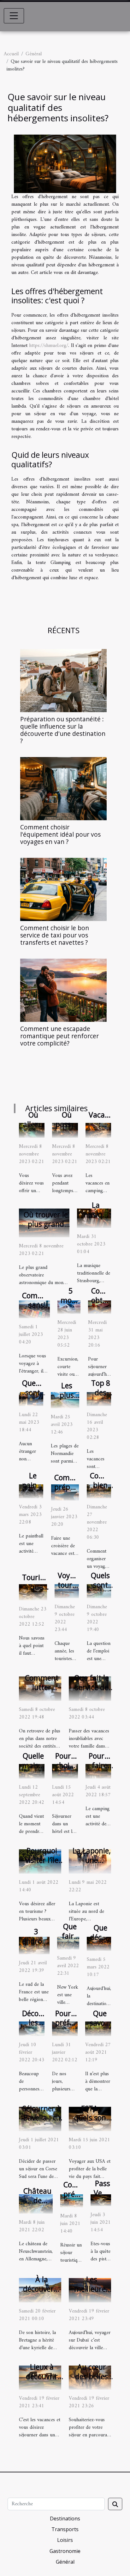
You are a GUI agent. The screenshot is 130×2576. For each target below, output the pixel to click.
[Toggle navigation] (14, 16)
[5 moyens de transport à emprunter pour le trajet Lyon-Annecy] (69, 1307)
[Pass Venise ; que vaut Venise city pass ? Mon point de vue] (101, 2200)
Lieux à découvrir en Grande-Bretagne (42, 2381)
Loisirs (65, 2540)
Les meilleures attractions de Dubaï (92, 2294)
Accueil (11, 54)
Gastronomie (65, 2551)
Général (34, 54)
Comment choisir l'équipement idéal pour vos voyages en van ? (60, 834)
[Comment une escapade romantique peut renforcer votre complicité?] (63, 990)
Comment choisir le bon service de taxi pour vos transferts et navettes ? (55, 935)
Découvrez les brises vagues (39, 2027)
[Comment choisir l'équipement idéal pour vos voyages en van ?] (63, 789)
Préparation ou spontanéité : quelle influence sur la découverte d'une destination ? (63, 730)
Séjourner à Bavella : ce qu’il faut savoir (42, 2123)
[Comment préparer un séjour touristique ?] (72, 2201)
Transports (65, 2529)
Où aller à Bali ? (33, 1124)
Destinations (65, 2518)
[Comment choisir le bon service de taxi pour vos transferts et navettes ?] (63, 889)
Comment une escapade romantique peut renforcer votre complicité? (59, 1036)
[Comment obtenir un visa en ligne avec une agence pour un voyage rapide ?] (100, 1307)
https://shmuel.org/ (49, 346)
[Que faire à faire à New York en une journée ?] (68, 1943)
